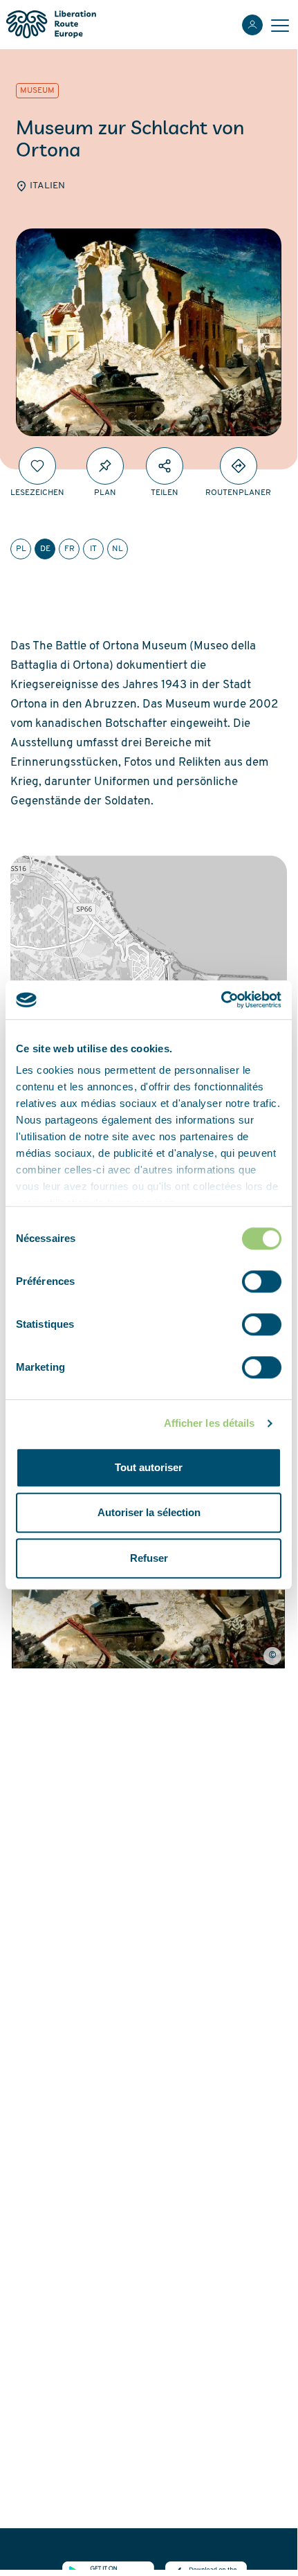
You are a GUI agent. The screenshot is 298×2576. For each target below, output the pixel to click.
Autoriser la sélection (149, 1512)
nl (118, 549)
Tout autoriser (149, 1467)
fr (69, 549)
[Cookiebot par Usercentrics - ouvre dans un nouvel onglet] (221, 1000)
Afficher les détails (209, 1423)
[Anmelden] (252, 25)
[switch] (262, 1281)
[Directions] (239, 466)
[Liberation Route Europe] (51, 25)
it (93, 549)
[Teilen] (165, 466)
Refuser (149, 1558)
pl (21, 549)
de (45, 549)
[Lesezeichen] (37, 466)
